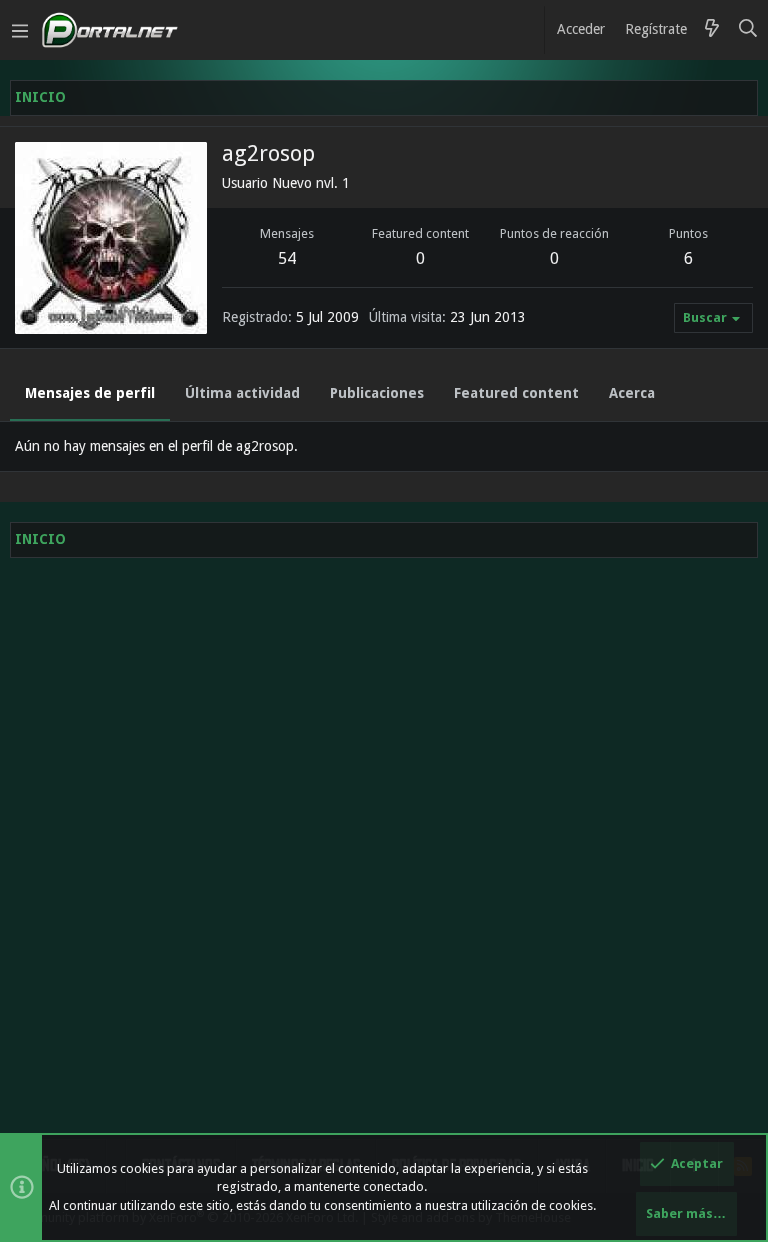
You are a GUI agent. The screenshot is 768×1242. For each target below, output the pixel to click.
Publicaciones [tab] (377, 393)
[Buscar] (748, 30)
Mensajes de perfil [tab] (90, 393)
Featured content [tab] (516, 393)
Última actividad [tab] (242, 393)
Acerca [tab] (632, 393)
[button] (20, 30)
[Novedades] (712, 30)
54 (287, 258)
